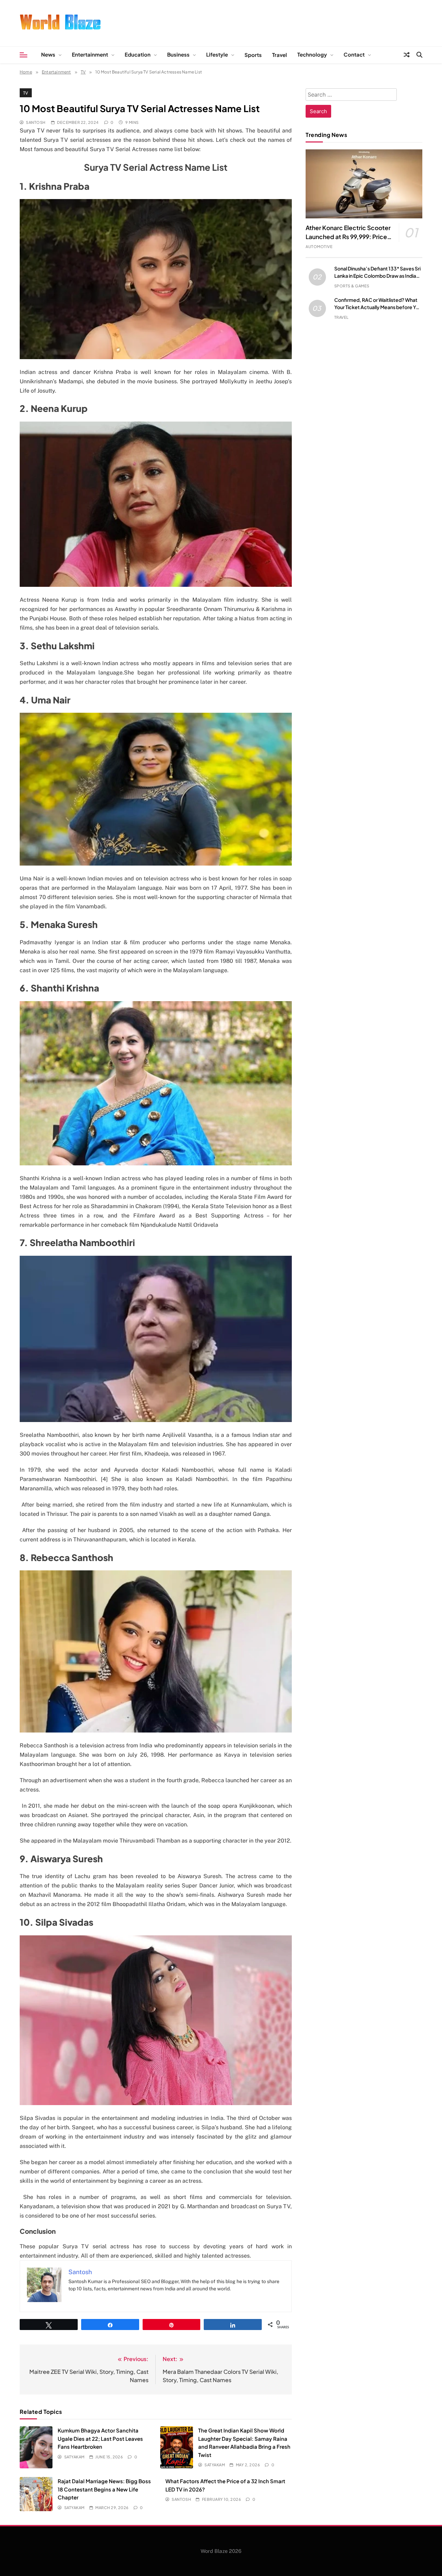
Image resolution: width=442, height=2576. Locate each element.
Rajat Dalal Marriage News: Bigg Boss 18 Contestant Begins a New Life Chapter (104, 2489)
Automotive (319, 246)
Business (178, 54)
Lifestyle (217, 54)
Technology (312, 54)
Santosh (36, 122)
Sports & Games (352, 286)
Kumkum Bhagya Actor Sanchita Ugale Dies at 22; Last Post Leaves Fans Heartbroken (100, 2438)
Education (138, 54)
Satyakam (74, 2457)
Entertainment (90, 54)
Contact (354, 54)
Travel (280, 55)
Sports (253, 55)
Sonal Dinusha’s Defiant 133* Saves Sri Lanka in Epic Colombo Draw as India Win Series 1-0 (377, 276)
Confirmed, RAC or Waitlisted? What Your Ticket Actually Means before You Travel (378, 307)
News (48, 54)
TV (26, 93)
